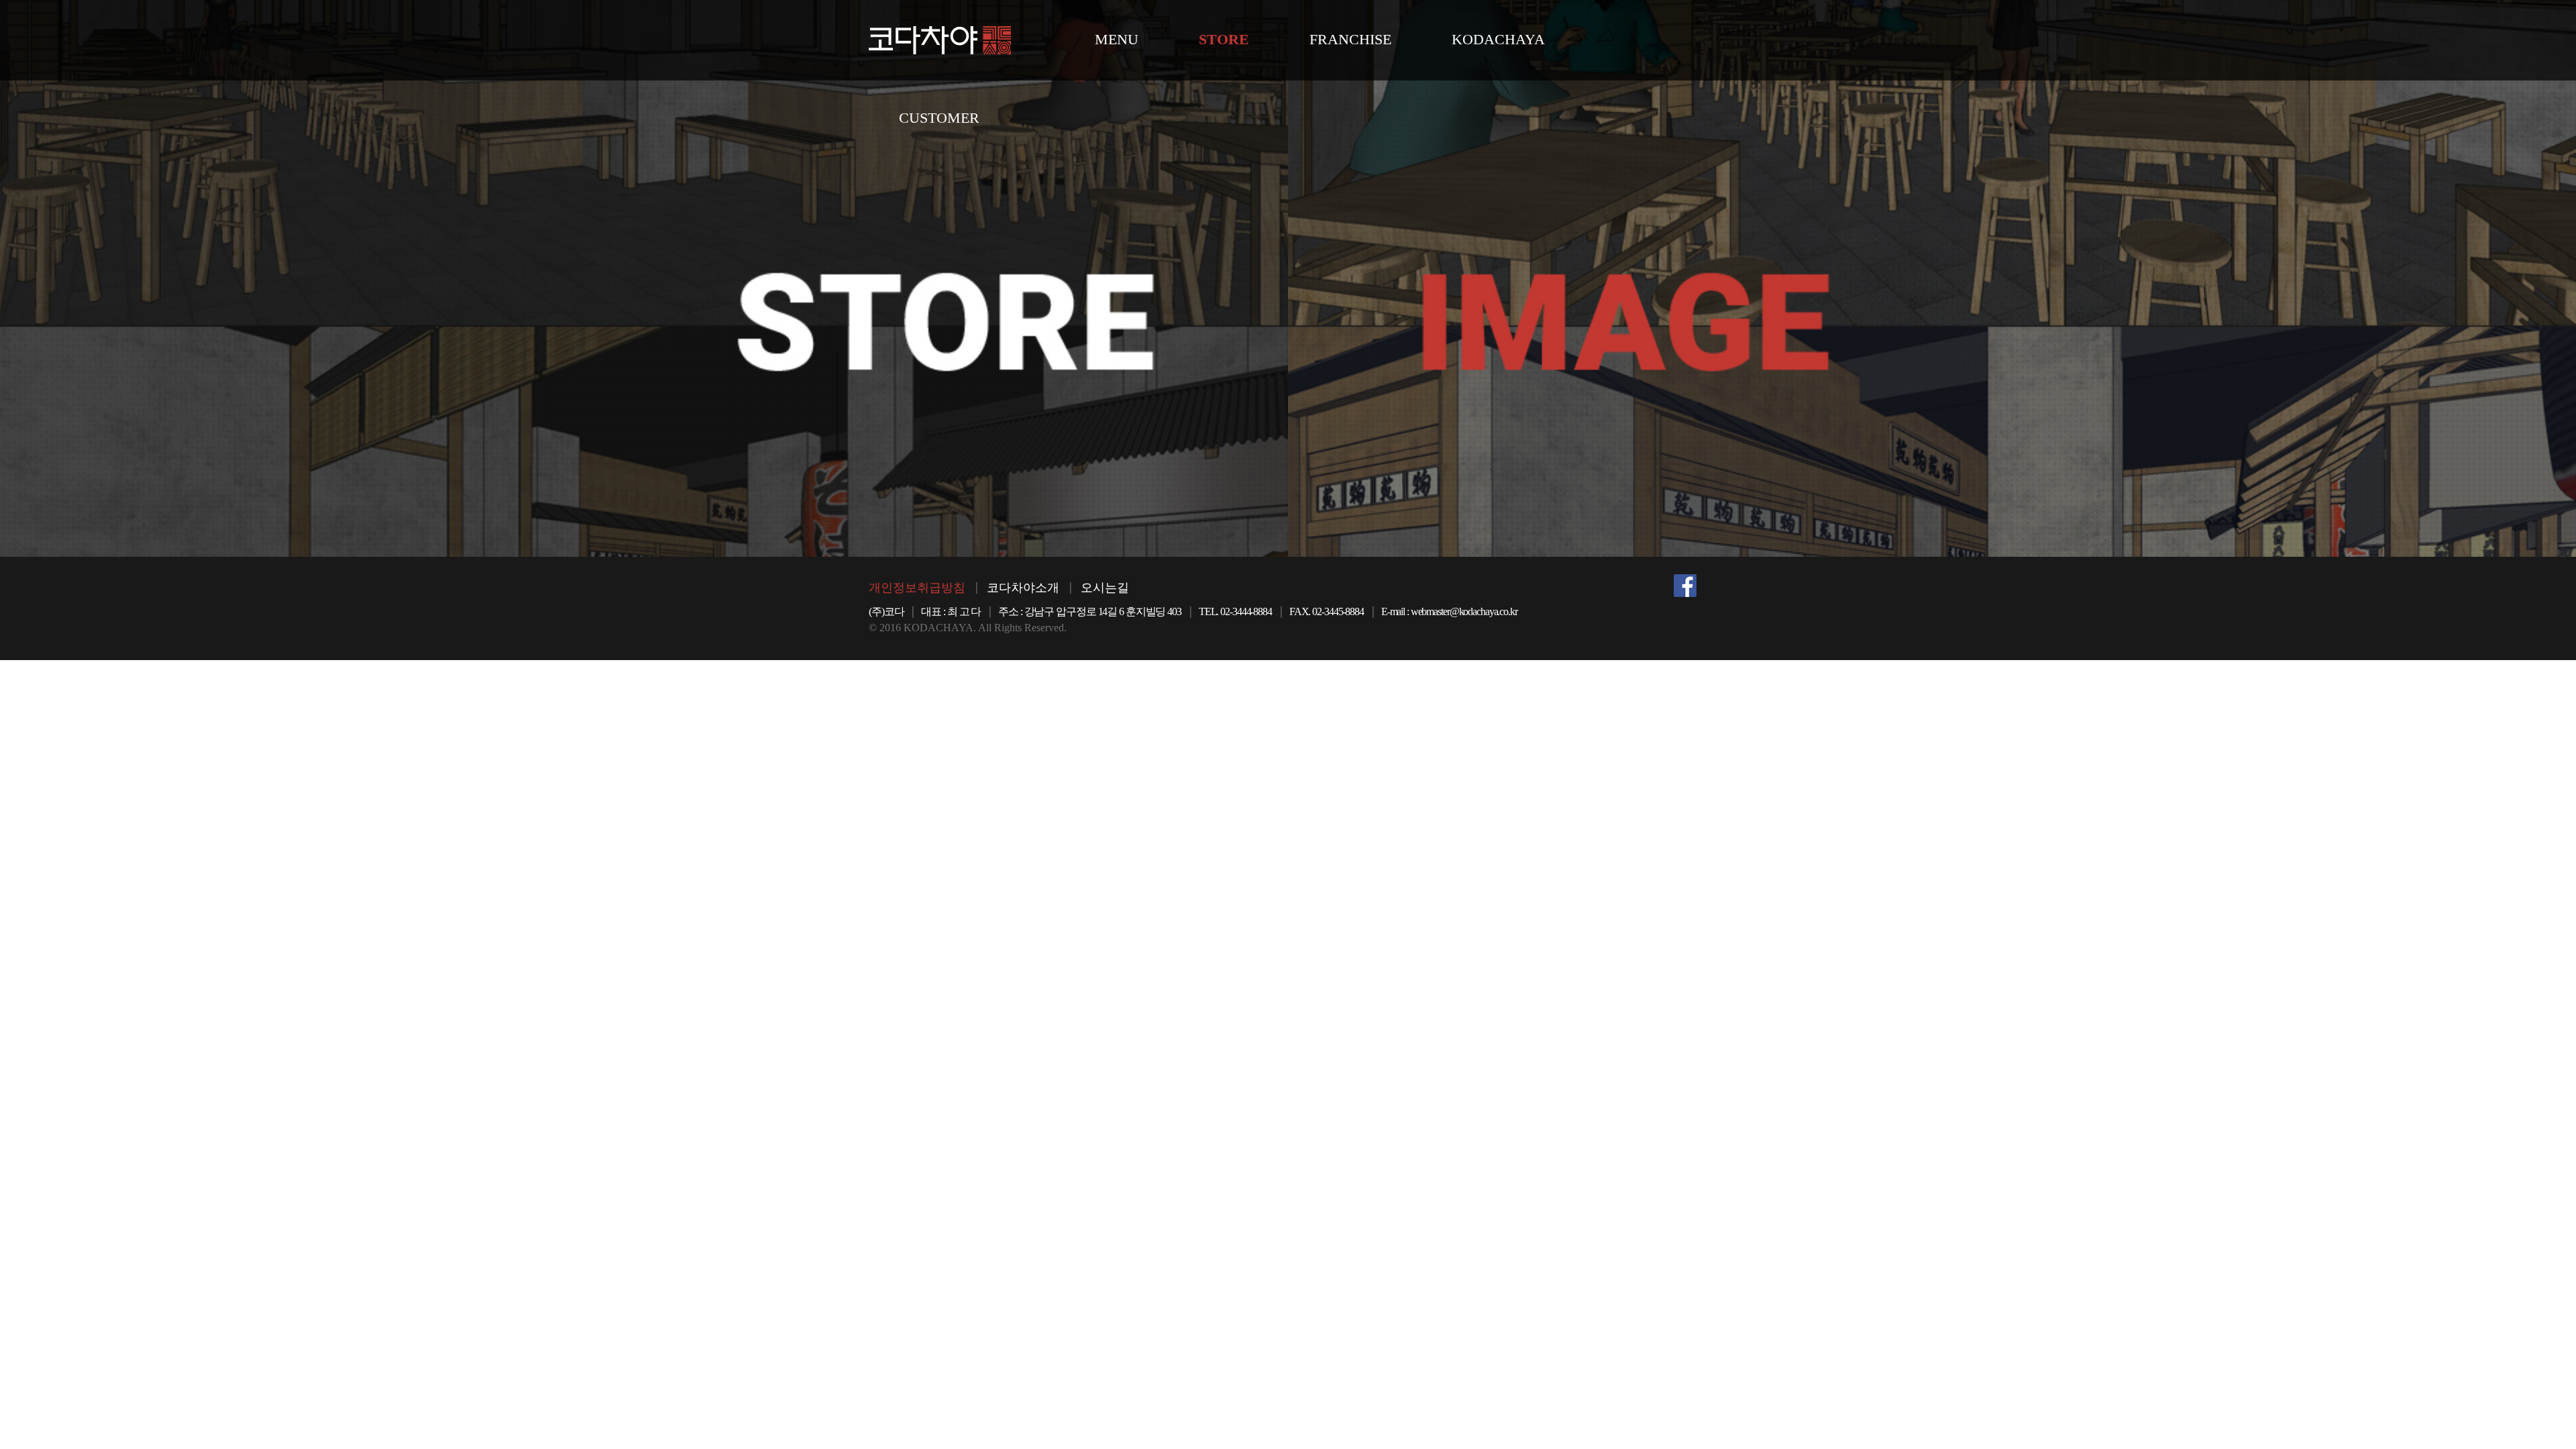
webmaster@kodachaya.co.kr (1464, 611)
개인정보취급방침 (917, 588)
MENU (1117, 39)
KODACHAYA (1498, 39)
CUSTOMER (939, 118)
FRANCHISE (1350, 39)
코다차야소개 (1023, 588)
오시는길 (1105, 588)
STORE (1224, 39)
